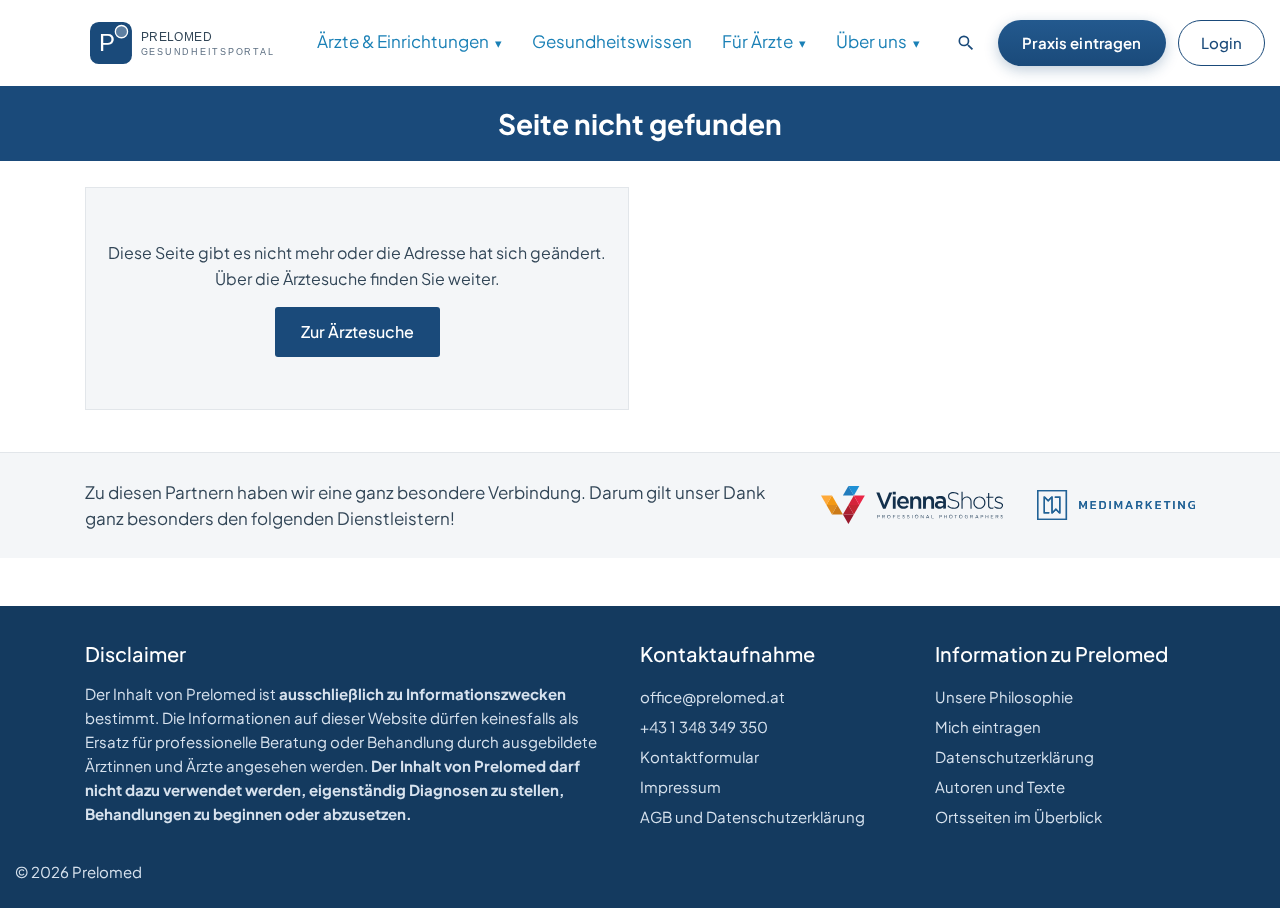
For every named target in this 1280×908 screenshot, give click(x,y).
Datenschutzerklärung (1014, 756)
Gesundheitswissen (612, 41)
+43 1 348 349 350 (704, 726)
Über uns (871, 41)
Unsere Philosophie (1004, 696)
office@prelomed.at (712, 696)
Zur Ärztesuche (357, 331)
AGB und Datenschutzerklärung (752, 816)
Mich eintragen (988, 726)
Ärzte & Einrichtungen (403, 41)
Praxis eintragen (1081, 42)
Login (1221, 42)
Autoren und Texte (1000, 786)
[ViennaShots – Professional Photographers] (912, 505)
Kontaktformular (699, 756)
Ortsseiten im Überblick (1018, 816)
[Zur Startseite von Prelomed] (190, 43)
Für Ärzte (757, 41)
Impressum (680, 786)
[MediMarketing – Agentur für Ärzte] (1116, 505)
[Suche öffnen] (966, 43)
